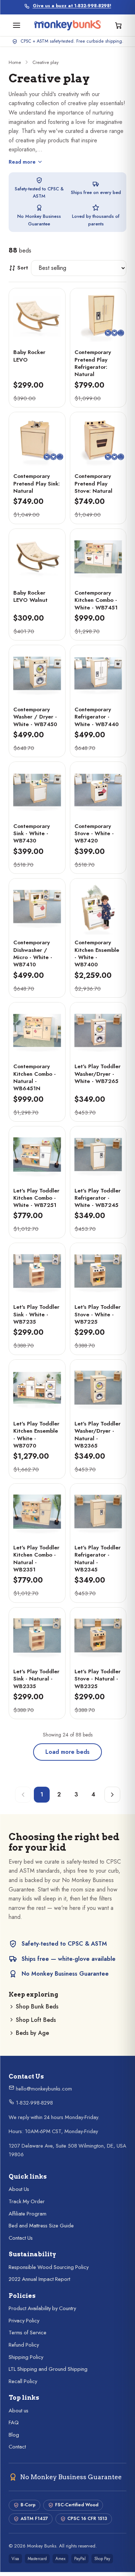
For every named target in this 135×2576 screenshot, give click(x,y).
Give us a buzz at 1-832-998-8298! (72, 6)
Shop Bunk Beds (37, 2007)
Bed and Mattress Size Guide (41, 2226)
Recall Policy (23, 2381)
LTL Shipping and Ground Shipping (48, 2369)
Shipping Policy (26, 2357)
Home (15, 62)
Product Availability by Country (42, 2308)
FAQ (14, 2422)
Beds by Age (32, 2033)
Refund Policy (24, 2345)
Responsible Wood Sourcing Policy (49, 2267)
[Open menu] (17, 25)
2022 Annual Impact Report (39, 2279)
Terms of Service (28, 2333)
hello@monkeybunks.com (43, 2089)
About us (19, 2411)
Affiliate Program (28, 2214)
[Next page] (112, 1795)
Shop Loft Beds (36, 2020)
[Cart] (118, 25)
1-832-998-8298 (34, 2103)
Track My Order (27, 2201)
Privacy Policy (24, 2321)
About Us (19, 2189)
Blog (14, 2435)
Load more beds (67, 1752)
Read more (22, 162)
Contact (17, 2447)
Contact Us (21, 2238)
